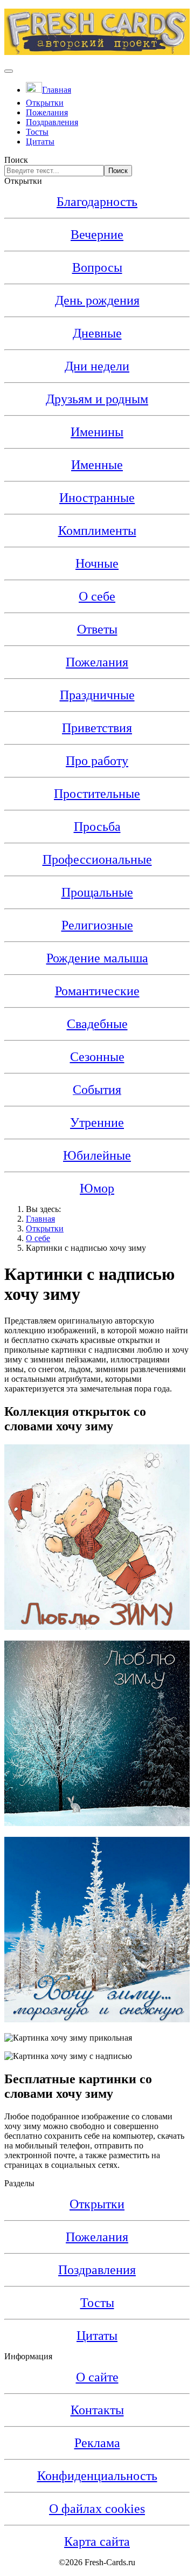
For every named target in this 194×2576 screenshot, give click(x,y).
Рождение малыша (97, 958)
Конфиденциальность (97, 2476)
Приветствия (97, 728)
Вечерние (97, 235)
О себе (97, 596)
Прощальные (97, 892)
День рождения (97, 300)
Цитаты (40, 142)
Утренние (97, 1122)
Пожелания (47, 112)
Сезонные (97, 1057)
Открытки (45, 103)
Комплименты (97, 531)
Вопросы (97, 267)
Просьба (97, 826)
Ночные (97, 563)
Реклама (97, 2443)
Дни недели (97, 366)
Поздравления (52, 122)
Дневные (97, 333)
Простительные (97, 794)
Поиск (16, 160)
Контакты (97, 2410)
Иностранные (97, 498)
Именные (97, 465)
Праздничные (97, 695)
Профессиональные (97, 859)
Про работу (97, 761)
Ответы (97, 629)
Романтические (97, 991)
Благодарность (97, 202)
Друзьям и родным (97, 399)
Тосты (37, 132)
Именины (97, 432)
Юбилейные (97, 1155)
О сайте (97, 2377)
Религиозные (97, 925)
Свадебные (97, 1024)
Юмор (97, 1188)
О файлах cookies (97, 2509)
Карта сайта (97, 2541)
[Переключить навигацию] (9, 71)
